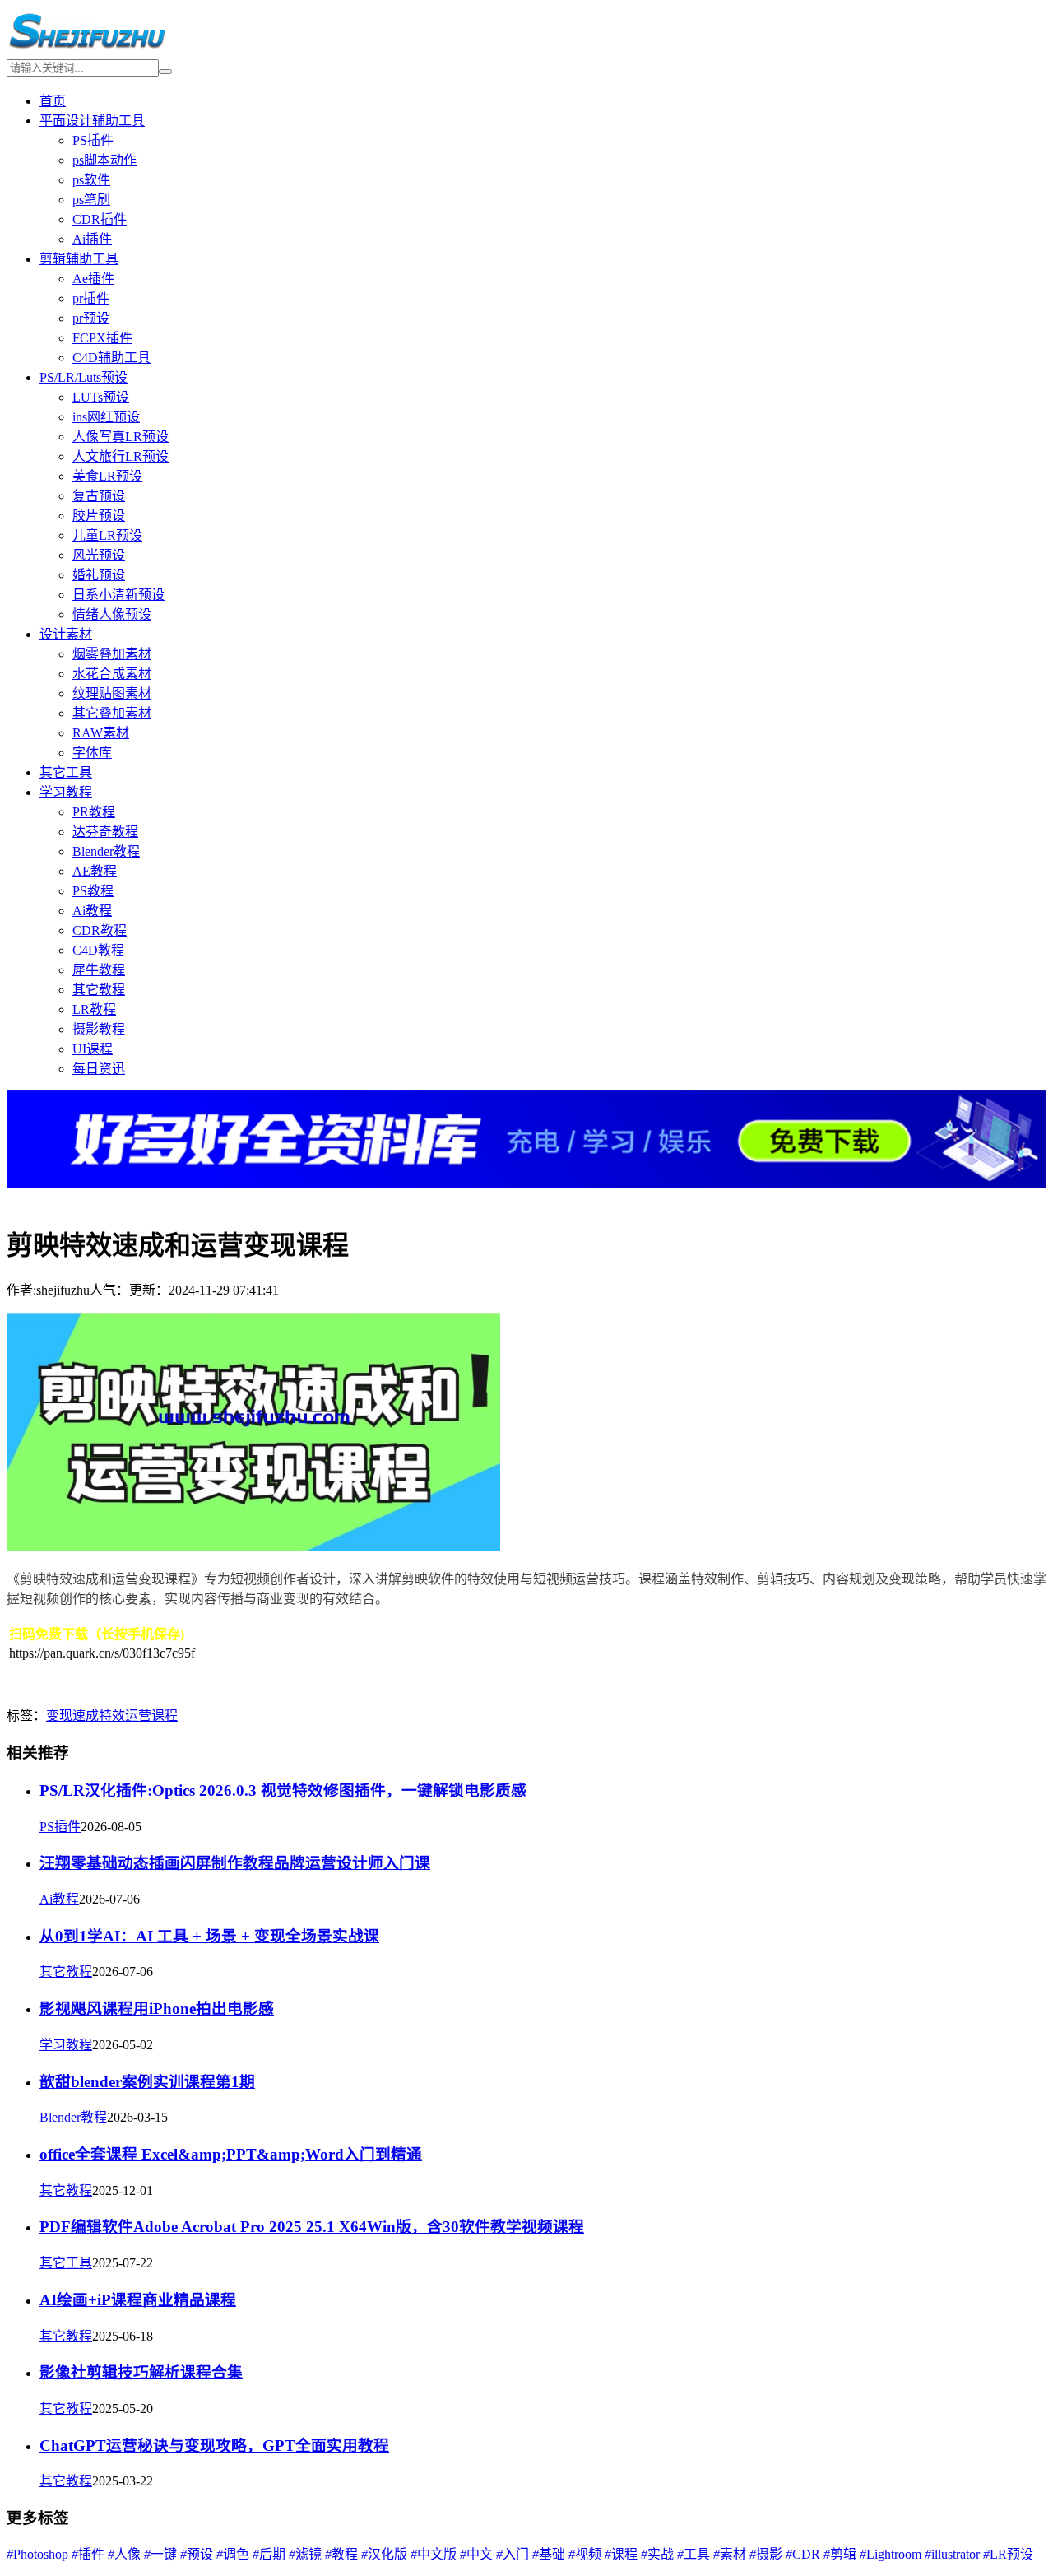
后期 (269, 2554)
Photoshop (37, 2554)
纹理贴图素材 (112, 693)
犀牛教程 (99, 970)
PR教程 (94, 812)
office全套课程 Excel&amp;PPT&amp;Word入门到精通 (231, 2154)
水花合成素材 (112, 674)
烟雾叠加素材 (112, 654)
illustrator (952, 2554)
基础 (549, 2554)
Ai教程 (92, 911)
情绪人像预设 (112, 614)
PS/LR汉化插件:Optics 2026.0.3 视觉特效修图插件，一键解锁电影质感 (283, 1790)
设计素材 (66, 634)
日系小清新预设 (118, 595)
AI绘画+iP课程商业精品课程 (138, 2300)
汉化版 (384, 2554)
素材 (730, 2554)
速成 (86, 1716)
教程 (341, 2554)
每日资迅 (99, 1069)
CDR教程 (100, 930)
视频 (585, 2554)
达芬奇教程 (105, 832)
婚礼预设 (99, 575)
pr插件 (91, 298)
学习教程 (66, 792)
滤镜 (305, 2554)
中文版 (434, 2554)
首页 (53, 101)
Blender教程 (106, 851)
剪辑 (840, 2554)
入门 (513, 2554)
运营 (138, 1716)
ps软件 (91, 180)
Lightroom (891, 2554)
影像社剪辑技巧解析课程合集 (141, 2372)
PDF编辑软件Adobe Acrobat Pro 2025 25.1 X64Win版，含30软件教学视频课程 (312, 2227)
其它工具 (66, 772)
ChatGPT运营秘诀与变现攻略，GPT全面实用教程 (214, 2446)
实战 (657, 2554)
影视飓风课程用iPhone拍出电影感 (157, 2009)
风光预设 (99, 555)
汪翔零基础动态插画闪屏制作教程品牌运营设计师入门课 (235, 1863)
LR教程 (94, 1009)
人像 (124, 2554)
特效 (112, 1716)
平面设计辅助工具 (92, 121)
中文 (476, 2554)
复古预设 (99, 496)
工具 (693, 2554)
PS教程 (93, 891)
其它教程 (99, 990)
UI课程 (93, 1049)
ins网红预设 (106, 417)
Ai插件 (92, 239)
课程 (165, 1716)
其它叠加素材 (112, 713)
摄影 (766, 2554)
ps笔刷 (91, 200)
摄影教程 (99, 1029)
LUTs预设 (101, 397)
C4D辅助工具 (111, 358)
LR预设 (1008, 2554)
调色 (233, 2554)
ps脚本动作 (104, 160)
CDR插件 (100, 219)
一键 (160, 2554)
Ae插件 (93, 279)
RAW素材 (101, 733)
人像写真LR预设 (121, 437)
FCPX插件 (102, 338)
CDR (803, 2554)
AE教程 (95, 871)
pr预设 (91, 318)
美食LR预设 (107, 476)
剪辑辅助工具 (79, 259)
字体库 (92, 753)
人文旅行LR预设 (121, 456)
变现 (59, 1716)
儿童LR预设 (107, 535)
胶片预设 (99, 516)
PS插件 (93, 140)
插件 (88, 2554)
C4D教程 (98, 950)
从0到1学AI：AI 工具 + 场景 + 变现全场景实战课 (209, 1936)
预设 (197, 2554)
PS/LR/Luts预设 (83, 377)
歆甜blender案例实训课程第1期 (147, 2082)
